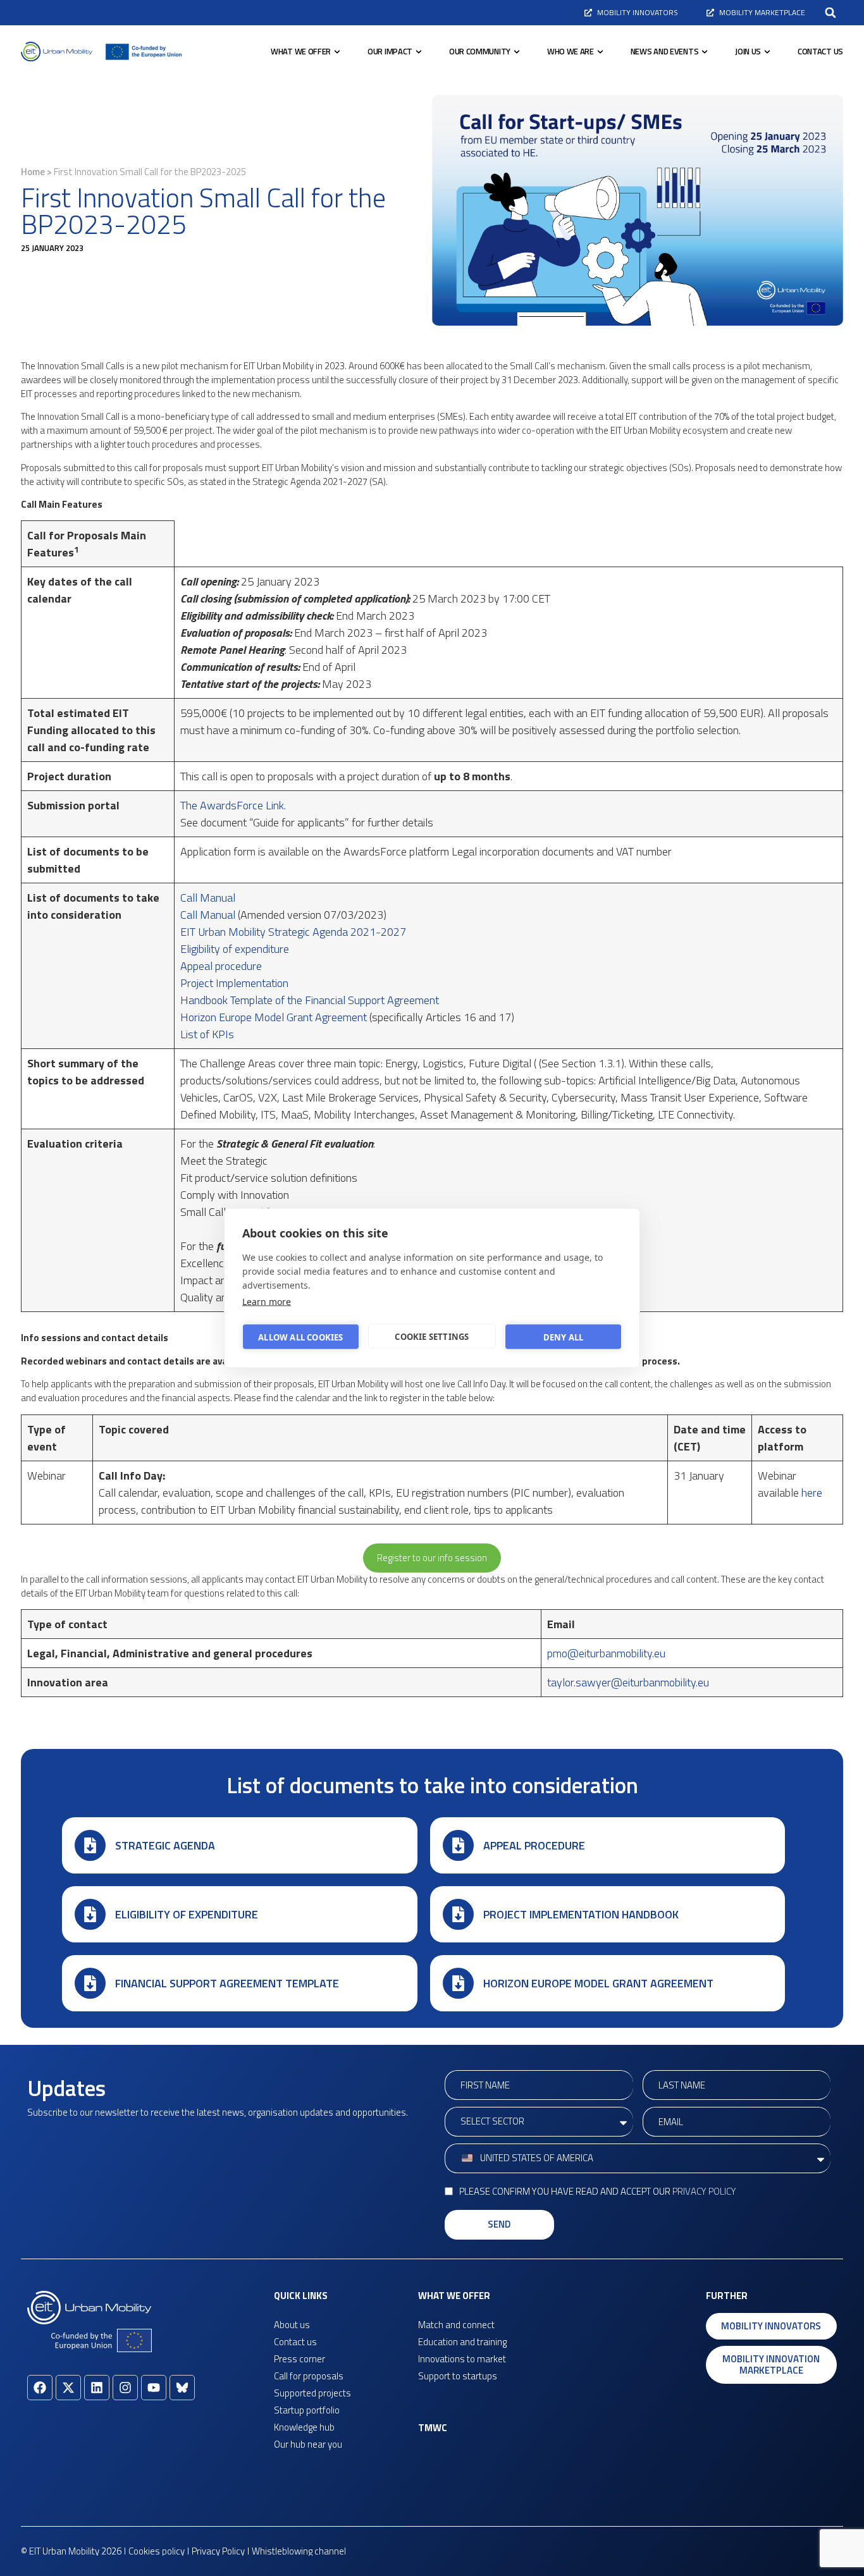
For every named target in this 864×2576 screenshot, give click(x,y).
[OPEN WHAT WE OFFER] (337, 52)
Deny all (564, 1337)
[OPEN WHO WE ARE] (600, 52)
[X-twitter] (68, 2388)
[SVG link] (57, 52)
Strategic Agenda (165, 1845)
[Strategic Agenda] (90, 1845)
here (812, 1493)
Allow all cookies (300, 1337)
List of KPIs (207, 1034)
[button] (830, 13)
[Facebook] (40, 2388)
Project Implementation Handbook (581, 1914)
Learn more (267, 1302)
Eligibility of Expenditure (187, 1914)
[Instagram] (125, 2388)
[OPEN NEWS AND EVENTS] (705, 52)
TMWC (433, 2428)
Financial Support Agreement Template (227, 1983)
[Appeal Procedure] (458, 1845)
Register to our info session (432, 1558)
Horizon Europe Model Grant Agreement (275, 1017)
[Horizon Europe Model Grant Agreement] (458, 1983)
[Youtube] (154, 2388)
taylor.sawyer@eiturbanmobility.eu (628, 1682)
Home (33, 172)
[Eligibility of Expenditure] (90, 1914)
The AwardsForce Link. (233, 805)
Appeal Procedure (534, 1845)
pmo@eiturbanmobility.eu (606, 1653)
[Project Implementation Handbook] (458, 1914)
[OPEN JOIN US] (767, 52)
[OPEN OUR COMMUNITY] (517, 52)
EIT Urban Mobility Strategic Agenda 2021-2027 (296, 932)
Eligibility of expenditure (236, 949)
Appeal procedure (221, 966)
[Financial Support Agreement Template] (90, 1983)
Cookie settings (432, 1336)
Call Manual (209, 898)
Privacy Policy (704, 2191)
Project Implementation (234, 983)
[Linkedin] (97, 2388)
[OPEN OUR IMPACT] (419, 52)
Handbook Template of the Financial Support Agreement (311, 1000)
